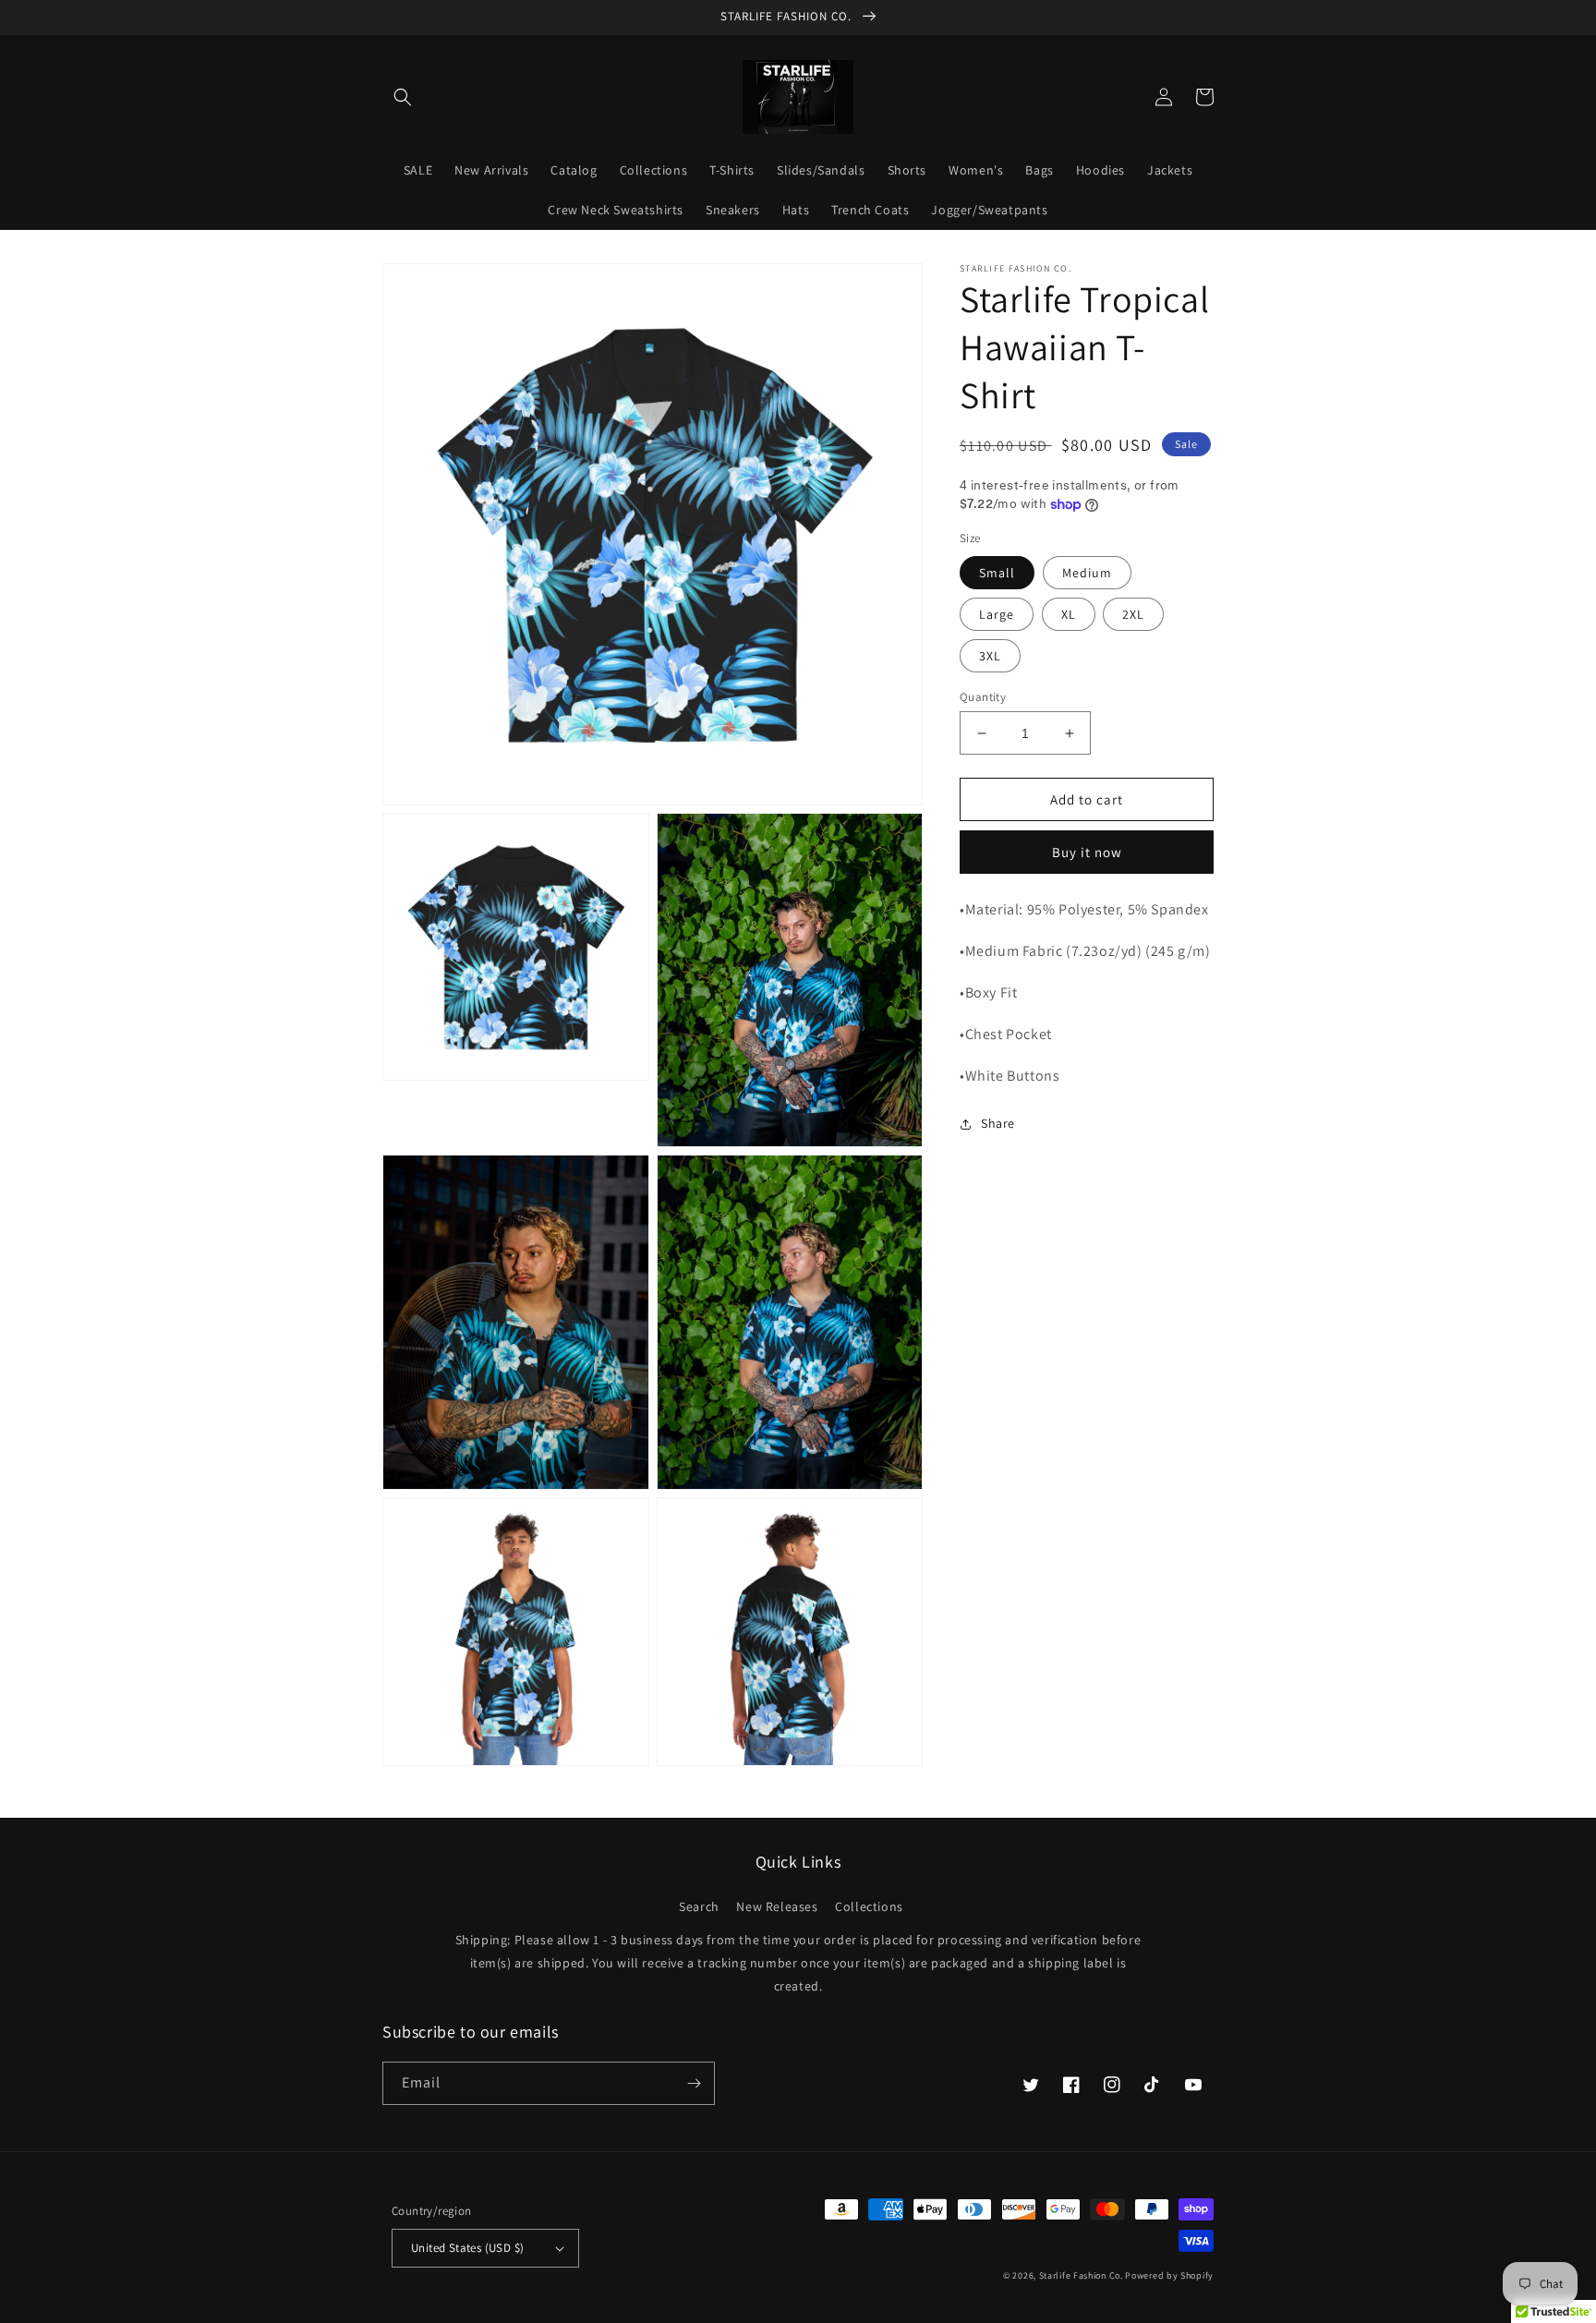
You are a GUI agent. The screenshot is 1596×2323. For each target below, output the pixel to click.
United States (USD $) (467, 2248)
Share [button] (998, 1123)
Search (699, 1906)
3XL (990, 656)
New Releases (777, 1906)
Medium (1087, 573)
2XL (1133, 614)
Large (997, 614)
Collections (869, 1906)
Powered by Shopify (1169, 2275)
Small (997, 573)
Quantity (983, 697)
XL (1069, 614)
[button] (403, 97)
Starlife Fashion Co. (1082, 2275)
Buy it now (1087, 852)
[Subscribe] (694, 2083)
